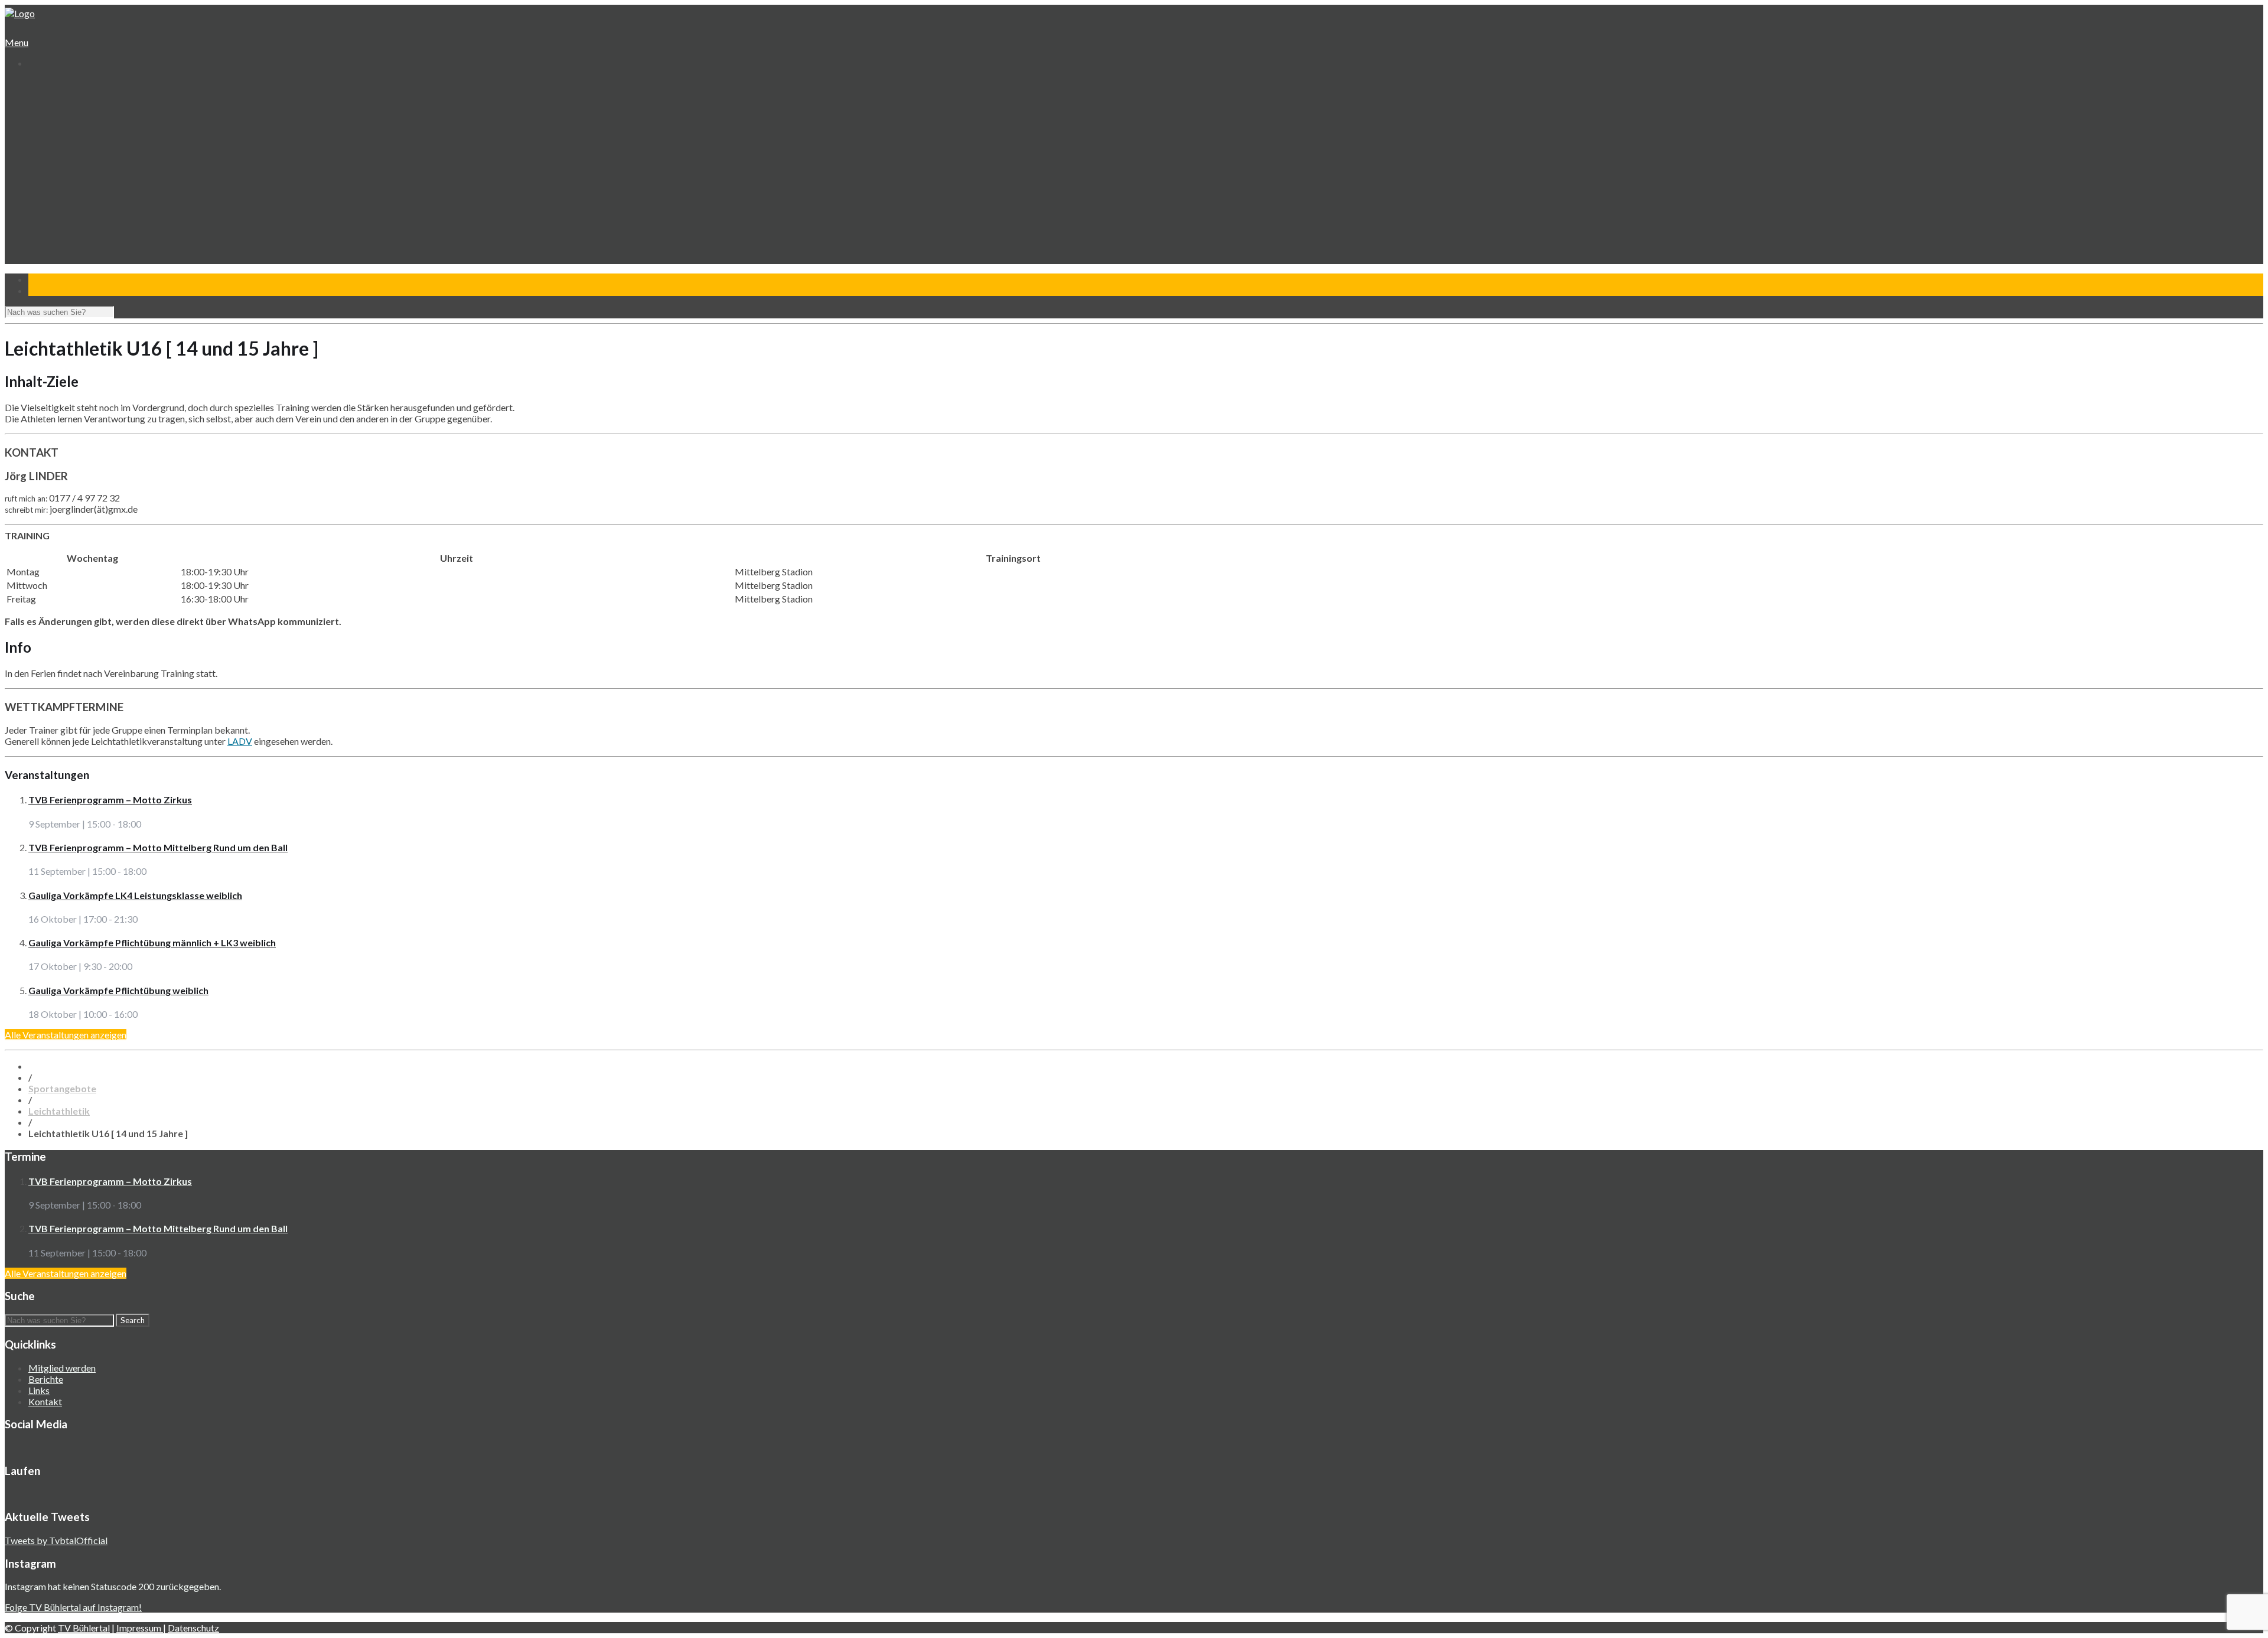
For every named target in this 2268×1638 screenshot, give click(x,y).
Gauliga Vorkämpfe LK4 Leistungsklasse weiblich (135, 895)
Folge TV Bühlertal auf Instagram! (73, 1607)
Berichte (46, 1379)
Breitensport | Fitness (80, 208)
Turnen (52, 163)
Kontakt (44, 264)
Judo (47, 197)
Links (39, 1390)
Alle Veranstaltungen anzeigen (66, 1035)
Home (40, 85)
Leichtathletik (63, 175)
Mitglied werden (62, 1368)
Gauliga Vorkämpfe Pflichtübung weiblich (118, 990)
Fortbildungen (64, 231)
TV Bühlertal (84, 1628)
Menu (17, 42)
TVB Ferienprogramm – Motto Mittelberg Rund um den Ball (158, 847)
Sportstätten (63, 141)
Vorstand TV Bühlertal (80, 118)
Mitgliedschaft (65, 130)
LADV (240, 741)
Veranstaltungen (60, 219)
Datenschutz (193, 1628)
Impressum (140, 1628)
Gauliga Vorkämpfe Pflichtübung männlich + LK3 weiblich (152, 942)
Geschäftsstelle (68, 107)
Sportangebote (58, 152)
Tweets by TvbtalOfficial (56, 1540)
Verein (41, 96)
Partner (43, 253)
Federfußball (62, 186)
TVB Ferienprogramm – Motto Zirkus (110, 800)
